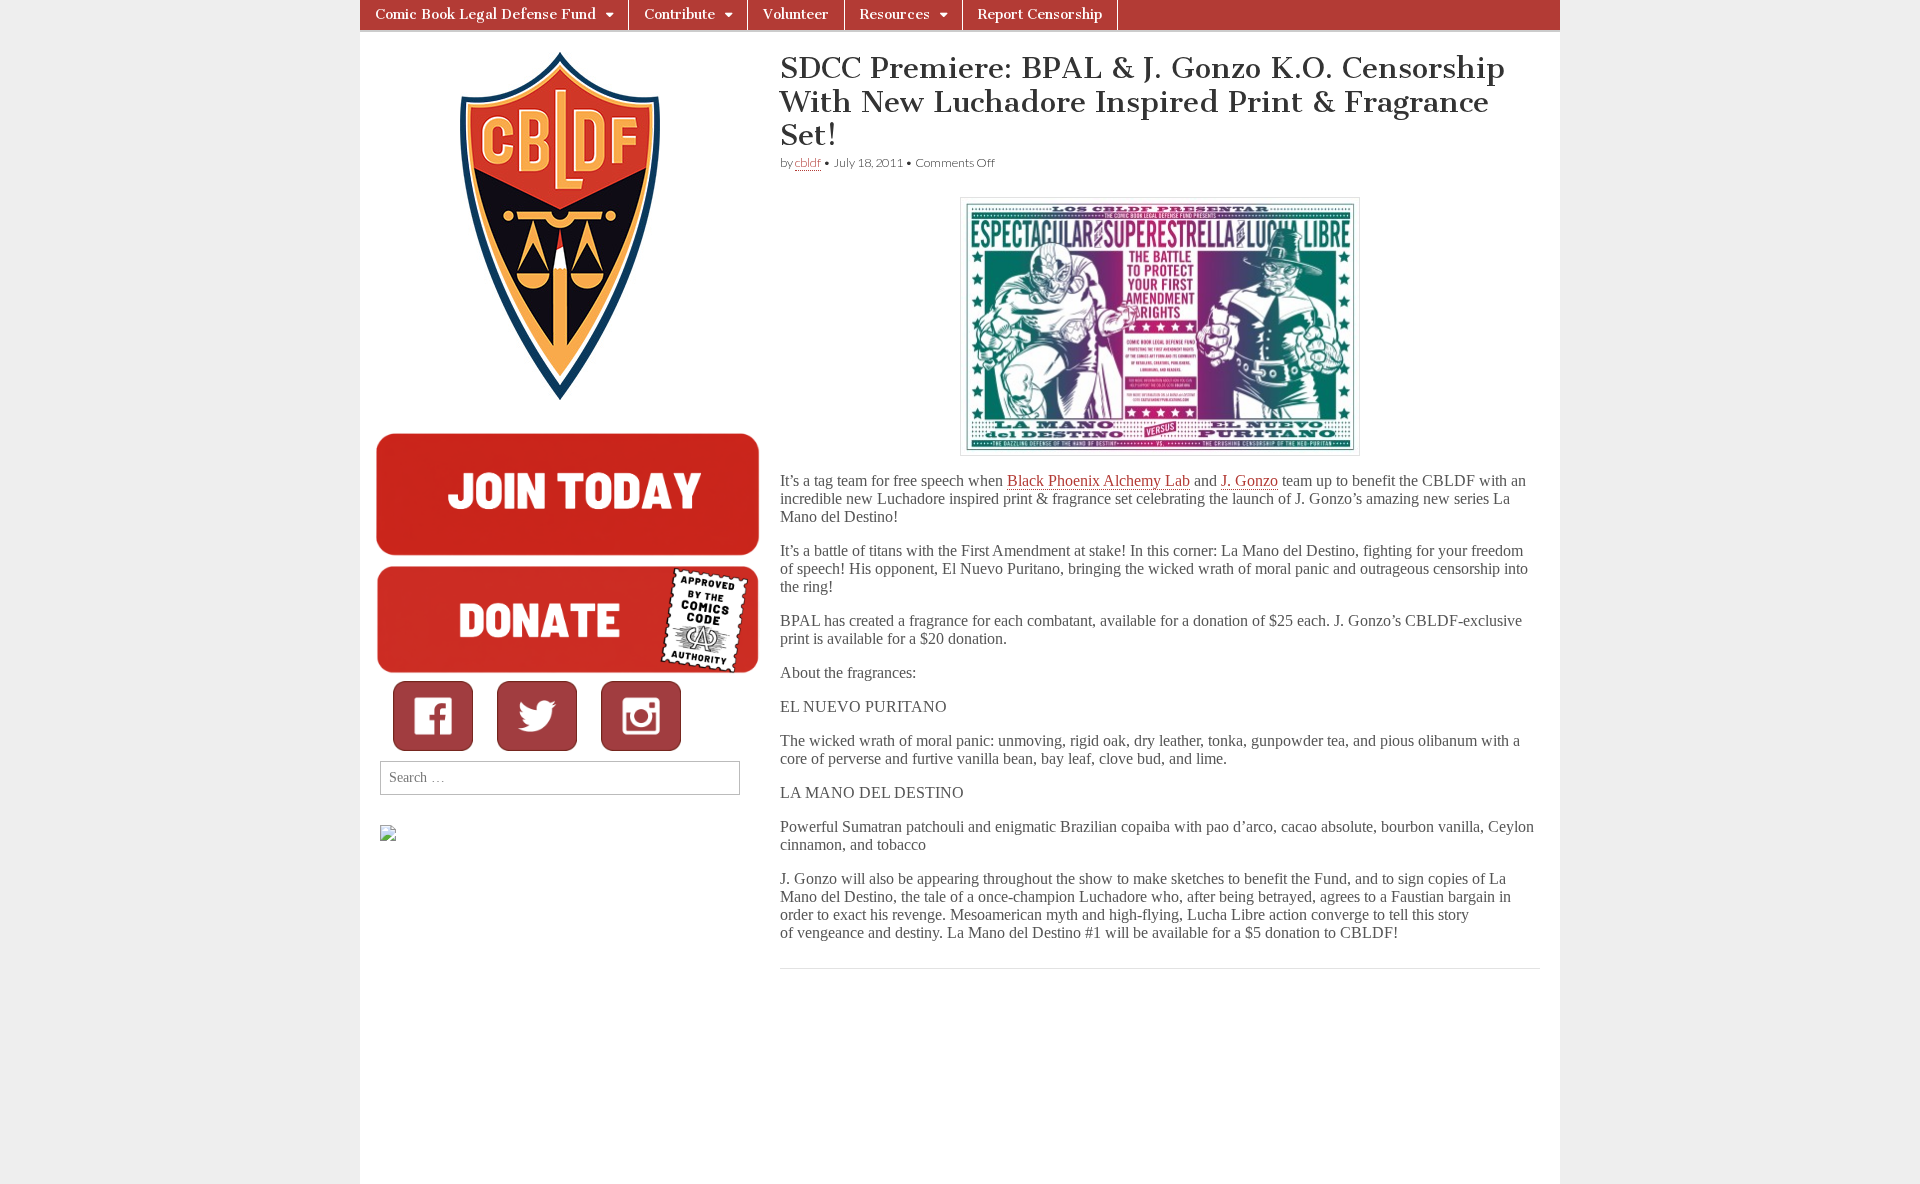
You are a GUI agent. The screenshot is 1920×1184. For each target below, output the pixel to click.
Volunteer (796, 14)
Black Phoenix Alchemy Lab (1098, 480)
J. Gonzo (1249, 480)
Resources (895, 14)
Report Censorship (1040, 14)
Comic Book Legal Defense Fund (485, 14)
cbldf (808, 162)
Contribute (679, 14)
